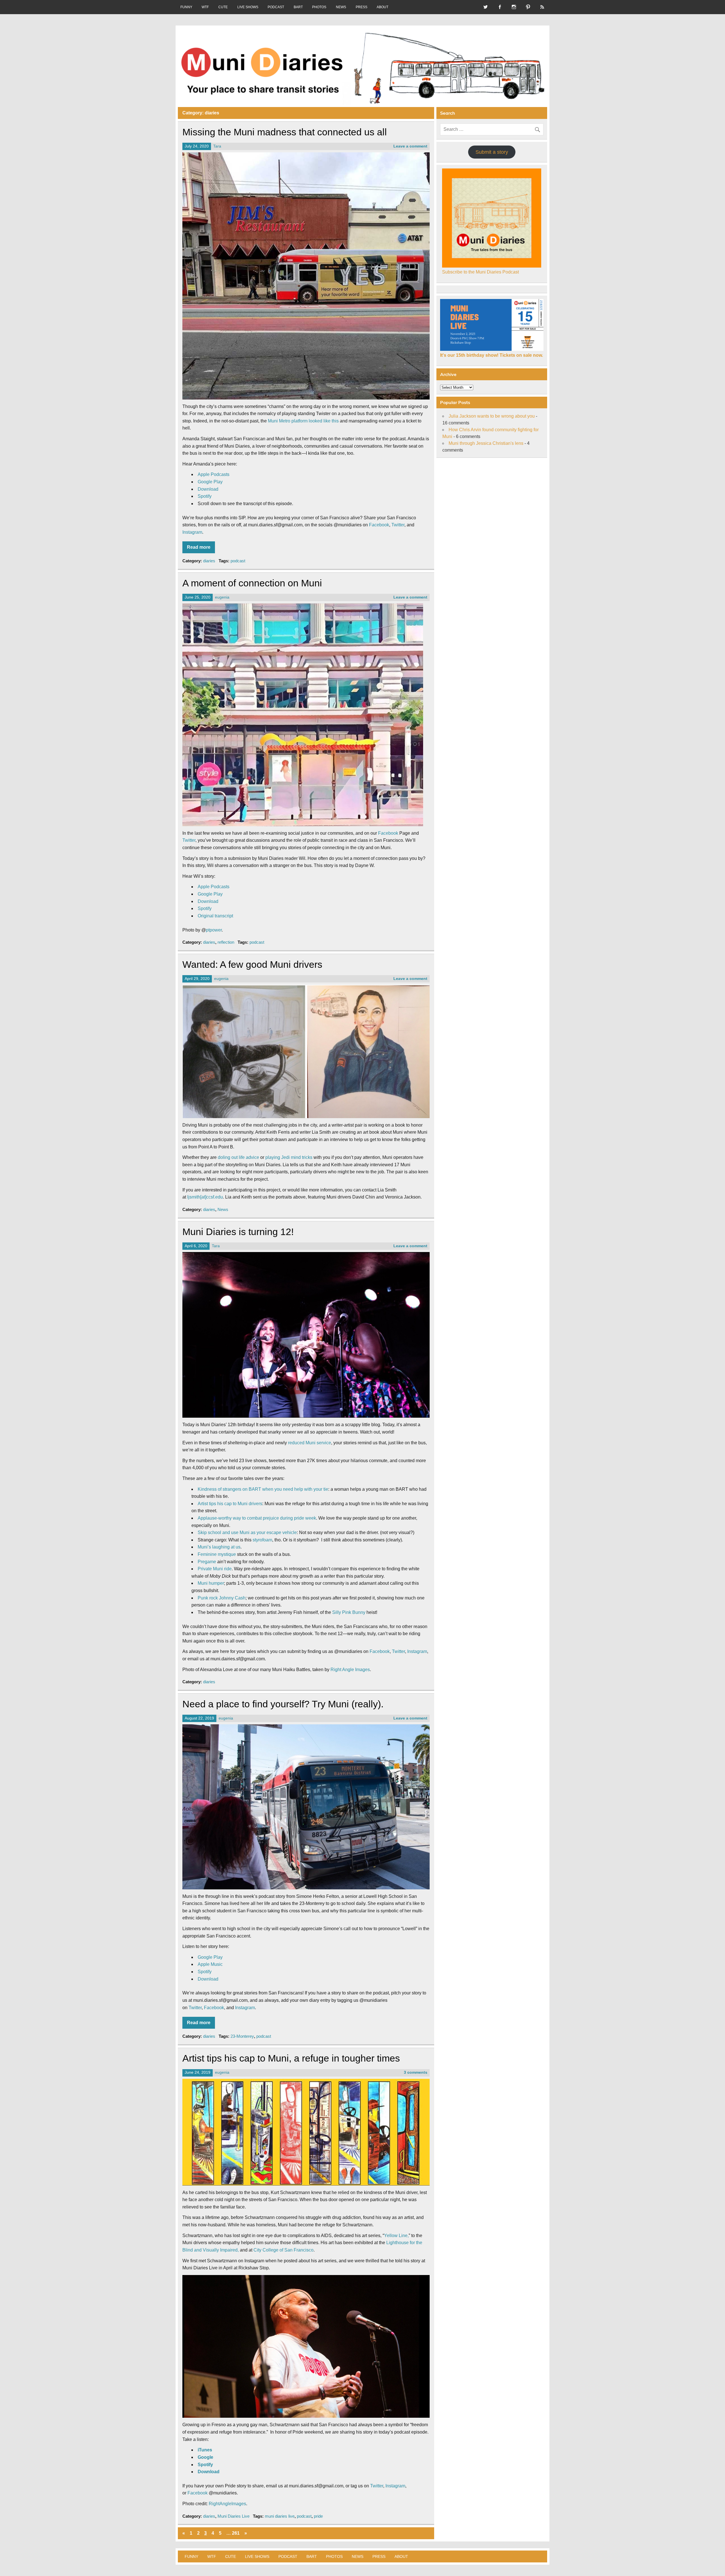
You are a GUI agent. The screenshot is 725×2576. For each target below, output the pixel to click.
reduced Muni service (310, 1443)
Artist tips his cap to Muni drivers (230, 1504)
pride (318, 2516)
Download (208, 489)
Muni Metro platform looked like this (303, 421)
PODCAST (276, 7)
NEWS (341, 7)
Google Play (210, 482)
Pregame (207, 1562)
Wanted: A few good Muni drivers (252, 965)
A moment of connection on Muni (252, 583)
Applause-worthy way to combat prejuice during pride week (257, 1518)
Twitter (398, 525)
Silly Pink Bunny (349, 1612)
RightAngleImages (227, 2504)
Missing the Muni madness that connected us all (285, 132)
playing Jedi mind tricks (289, 1157)
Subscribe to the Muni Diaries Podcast (480, 272)
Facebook (379, 525)
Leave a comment (410, 146)
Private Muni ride (215, 1569)
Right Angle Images (350, 1670)
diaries (209, 561)
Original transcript (215, 916)
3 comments (416, 2072)
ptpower (214, 930)
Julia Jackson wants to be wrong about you (492, 416)
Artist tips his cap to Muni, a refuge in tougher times (291, 2058)
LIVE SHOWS (248, 7)
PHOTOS (319, 7)
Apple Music (210, 1964)
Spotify (205, 496)
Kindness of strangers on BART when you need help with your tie (263, 1489)
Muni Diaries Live (234, 2516)
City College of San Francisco (283, 2250)
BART (298, 7)
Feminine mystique (217, 1554)
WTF (205, 7)
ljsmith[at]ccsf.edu (205, 1197)
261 (236, 2533)
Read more (199, 547)
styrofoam (262, 1540)
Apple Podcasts (214, 474)
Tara (217, 146)
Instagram (192, 532)
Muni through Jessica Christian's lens (486, 443)
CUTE (223, 7)
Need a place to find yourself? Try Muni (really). (283, 1704)
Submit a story (492, 152)
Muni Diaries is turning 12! (238, 1232)
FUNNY (186, 7)
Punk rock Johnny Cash (222, 1598)
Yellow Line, (396, 2236)
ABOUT (382, 7)
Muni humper (211, 1583)
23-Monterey (242, 2036)
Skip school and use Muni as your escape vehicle (247, 1532)
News (223, 1209)
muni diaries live (280, 2516)
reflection (226, 942)
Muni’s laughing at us (219, 1547)
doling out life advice (238, 1157)
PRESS (362, 7)
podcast (238, 561)
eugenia (222, 597)
